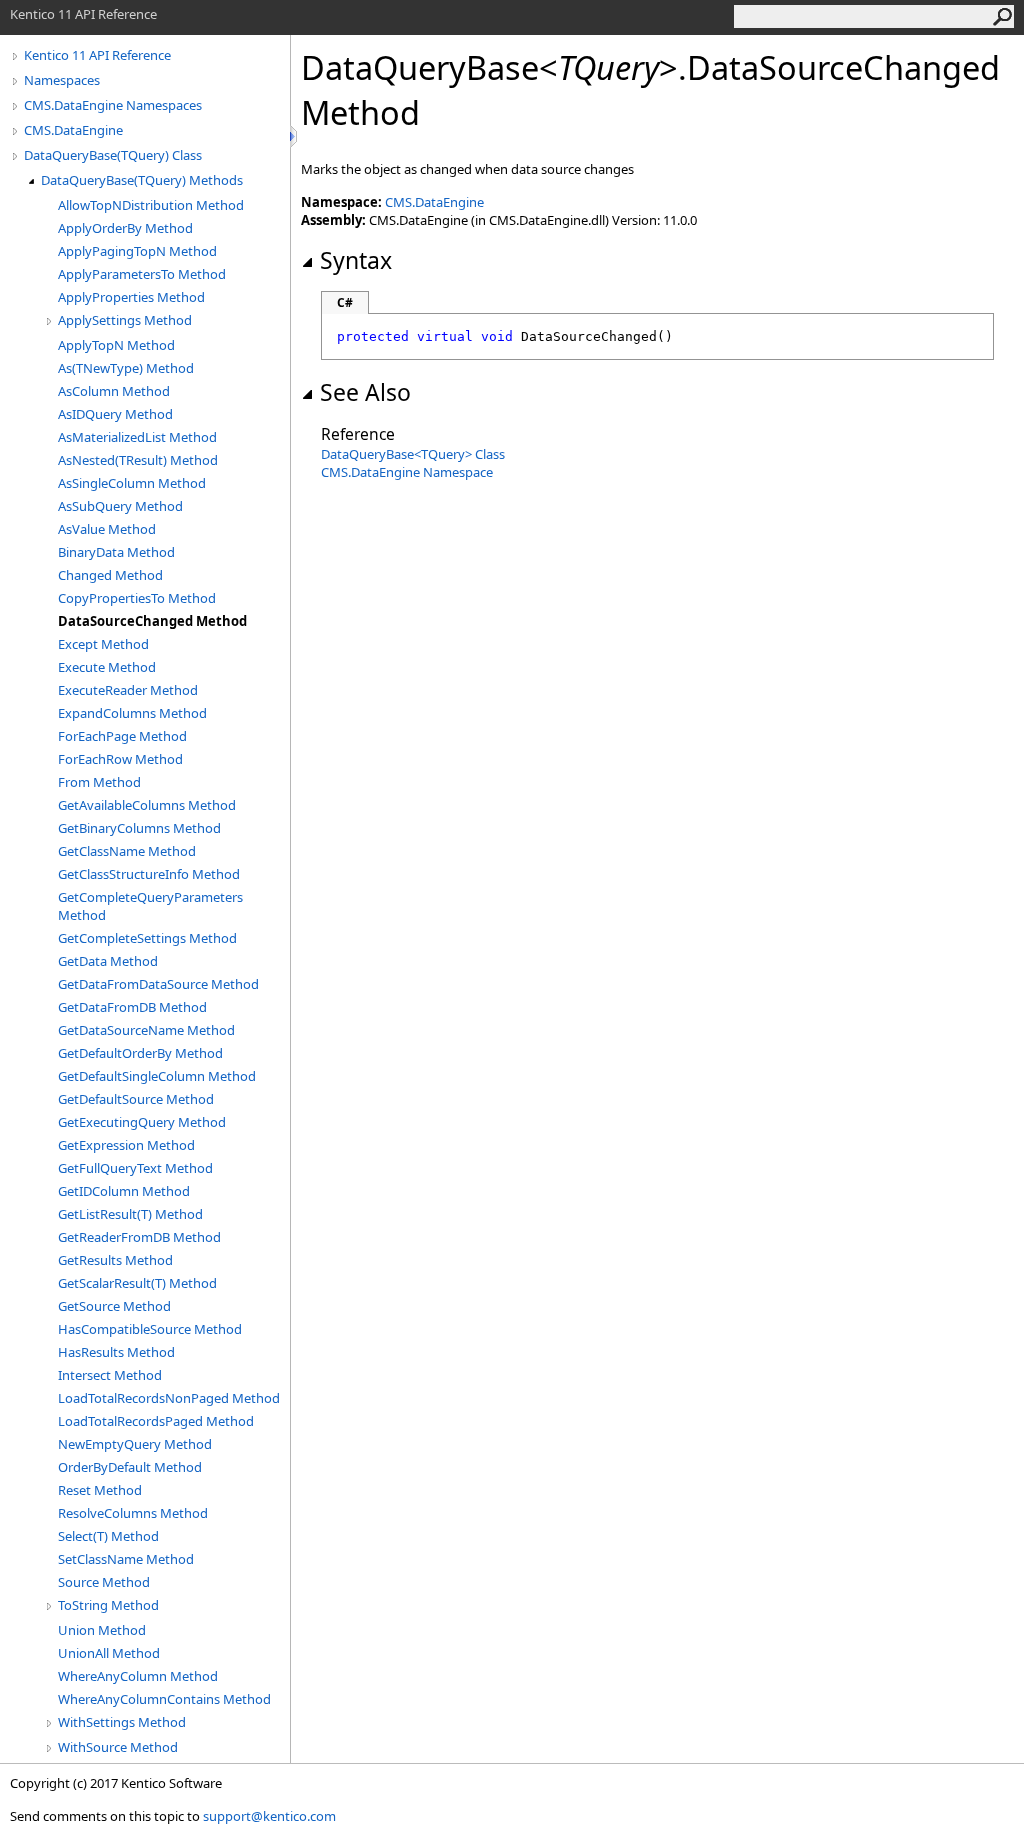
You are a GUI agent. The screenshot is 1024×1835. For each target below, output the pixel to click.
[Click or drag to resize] (295, 136)
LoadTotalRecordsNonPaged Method (169, 1398)
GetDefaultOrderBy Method (140, 1053)
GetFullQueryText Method (135, 1168)
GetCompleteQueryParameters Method (150, 906)
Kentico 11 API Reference (97, 55)
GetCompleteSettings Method (147, 938)
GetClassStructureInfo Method (149, 874)
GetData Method (108, 961)
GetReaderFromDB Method (139, 1237)
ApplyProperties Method (131, 297)
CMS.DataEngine (73, 130)
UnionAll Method (109, 1653)
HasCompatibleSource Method (150, 1329)
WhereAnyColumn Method (138, 1676)
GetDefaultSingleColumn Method (157, 1076)
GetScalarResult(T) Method (137, 1283)
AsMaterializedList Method (137, 437)
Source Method (104, 1582)
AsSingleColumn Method (132, 483)
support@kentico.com (269, 1816)
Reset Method (100, 1490)
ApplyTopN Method (116, 345)
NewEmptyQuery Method (135, 1444)
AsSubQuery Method (120, 506)
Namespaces (62, 80)
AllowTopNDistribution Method (151, 205)
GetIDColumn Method (124, 1191)
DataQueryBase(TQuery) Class (113, 155)
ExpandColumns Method (132, 713)
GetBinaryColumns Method (139, 828)
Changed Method (110, 575)
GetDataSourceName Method (146, 1030)
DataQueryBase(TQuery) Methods (142, 180)
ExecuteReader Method (128, 690)
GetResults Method (115, 1260)
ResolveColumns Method (133, 1513)
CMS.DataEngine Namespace (407, 472)
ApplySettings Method (125, 320)
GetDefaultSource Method (136, 1099)
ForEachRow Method (120, 759)
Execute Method (107, 667)
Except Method (103, 644)
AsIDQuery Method (115, 414)
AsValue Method (107, 529)
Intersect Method (110, 1375)
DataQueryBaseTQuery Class (413, 454)
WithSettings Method (122, 1722)
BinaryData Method (116, 552)
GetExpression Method (126, 1145)
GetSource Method (114, 1306)
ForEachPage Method (122, 736)
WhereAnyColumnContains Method (164, 1699)
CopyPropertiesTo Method (137, 598)
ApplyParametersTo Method (142, 274)
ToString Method (108, 1605)
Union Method (102, 1630)
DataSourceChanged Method (152, 621)
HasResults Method (116, 1352)
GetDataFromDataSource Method (158, 984)
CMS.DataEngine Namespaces (113, 105)
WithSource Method (118, 1747)
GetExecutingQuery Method (142, 1122)
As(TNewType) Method (126, 368)
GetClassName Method (127, 851)
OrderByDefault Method (130, 1467)
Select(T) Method (108, 1536)
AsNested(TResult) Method (138, 460)
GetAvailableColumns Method (147, 805)
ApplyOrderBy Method (125, 228)
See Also (365, 392)
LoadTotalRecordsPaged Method (156, 1421)
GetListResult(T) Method (130, 1214)
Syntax (356, 260)
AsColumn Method (114, 391)
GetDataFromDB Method (132, 1007)
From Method (99, 782)
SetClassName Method (126, 1559)
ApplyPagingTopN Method (137, 251)
